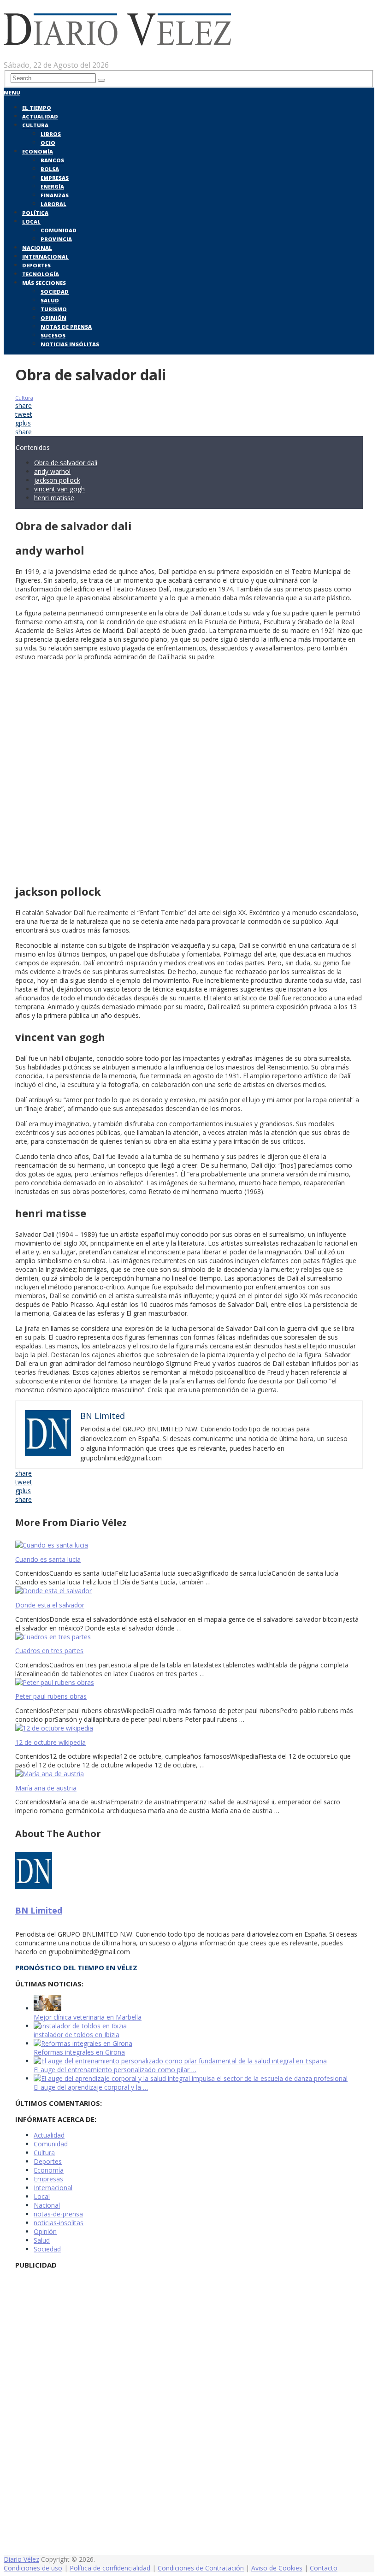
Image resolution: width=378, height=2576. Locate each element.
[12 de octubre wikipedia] (189, 1728)
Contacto (324, 2568)
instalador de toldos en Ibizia (77, 2035)
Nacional (37, 248)
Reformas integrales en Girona (79, 2052)
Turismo (54, 309)
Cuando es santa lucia (48, 1559)
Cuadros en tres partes (49, 1651)
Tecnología (41, 274)
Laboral (53, 204)
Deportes (36, 265)
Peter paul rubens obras (51, 1696)
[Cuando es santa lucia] (189, 1545)
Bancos (52, 160)
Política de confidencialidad (110, 2568)
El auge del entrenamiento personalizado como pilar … (115, 2070)
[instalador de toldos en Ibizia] (80, 2026)
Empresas (55, 178)
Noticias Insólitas (70, 344)
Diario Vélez (21, 2559)
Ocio (48, 143)
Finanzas (55, 195)
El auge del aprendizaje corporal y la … (91, 2087)
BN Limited (39, 1910)
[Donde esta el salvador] (189, 1591)
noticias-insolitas (59, 2223)
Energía (52, 186)
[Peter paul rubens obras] (189, 1682)
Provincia (56, 239)
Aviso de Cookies (277, 2568)
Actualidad (40, 116)
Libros (51, 134)
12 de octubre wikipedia (50, 1742)
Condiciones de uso (33, 2568)
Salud (50, 300)
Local (31, 222)
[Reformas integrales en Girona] (83, 2043)
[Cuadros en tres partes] (189, 1637)
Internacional (45, 257)
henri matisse (54, 498)
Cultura (35, 125)
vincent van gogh (59, 489)
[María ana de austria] (189, 1774)
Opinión (53, 318)
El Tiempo (37, 108)
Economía (38, 151)
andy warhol (52, 471)
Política (35, 213)
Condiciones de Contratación (201, 2568)
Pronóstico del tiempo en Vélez (76, 1967)
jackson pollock (57, 480)
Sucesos (53, 335)
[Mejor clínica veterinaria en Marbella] (47, 2008)
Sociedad (55, 292)
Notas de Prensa (66, 327)
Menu (12, 92)
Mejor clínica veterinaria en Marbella (88, 2017)
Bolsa (50, 169)
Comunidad (59, 230)
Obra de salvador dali (66, 463)
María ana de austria (46, 1788)
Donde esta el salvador (50, 1605)
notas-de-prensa (58, 2214)
